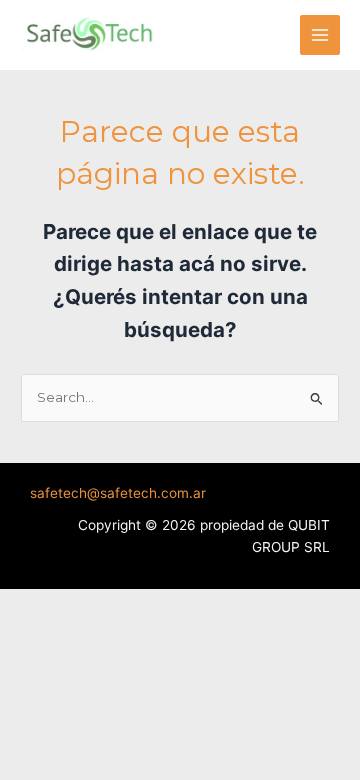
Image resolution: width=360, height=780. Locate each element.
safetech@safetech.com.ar (118, 493)
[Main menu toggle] (320, 35)
